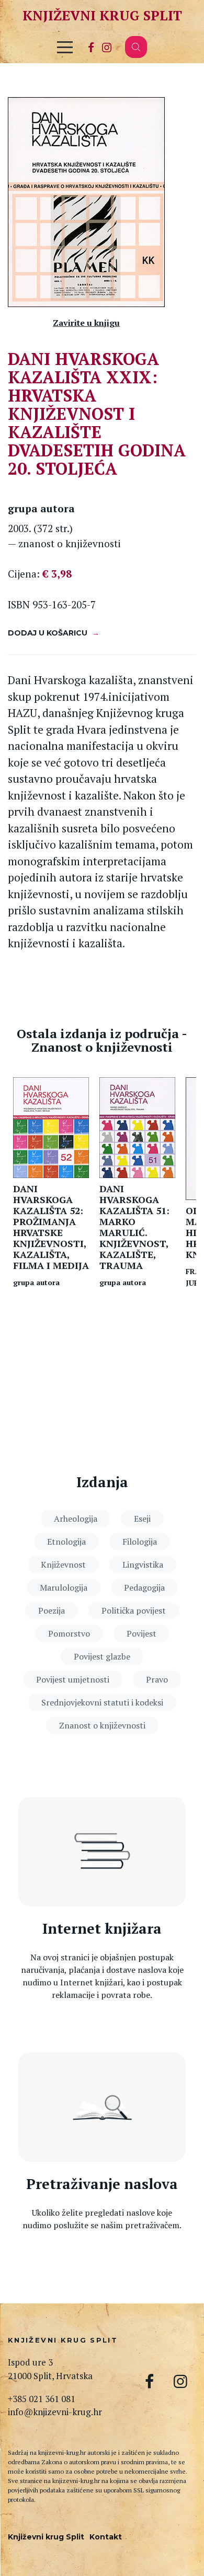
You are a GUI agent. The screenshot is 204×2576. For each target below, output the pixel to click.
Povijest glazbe (102, 1656)
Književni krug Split (102, 15)
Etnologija (66, 1542)
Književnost (63, 1565)
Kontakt (106, 2537)
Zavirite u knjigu (86, 323)
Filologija (140, 1542)
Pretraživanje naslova (102, 2184)
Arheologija (76, 1519)
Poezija (52, 1610)
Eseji (142, 1519)
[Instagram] (107, 47)
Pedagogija (144, 1587)
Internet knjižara (102, 1929)
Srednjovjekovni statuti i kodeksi (102, 1702)
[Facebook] (91, 47)
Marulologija (64, 1587)
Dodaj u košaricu (48, 633)
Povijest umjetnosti (73, 1679)
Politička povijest (134, 1610)
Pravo (157, 1679)
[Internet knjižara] (102, 1852)
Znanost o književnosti (102, 1725)
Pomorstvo (69, 1633)
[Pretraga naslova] (102, 2107)
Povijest (141, 1633)
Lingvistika (143, 1565)
